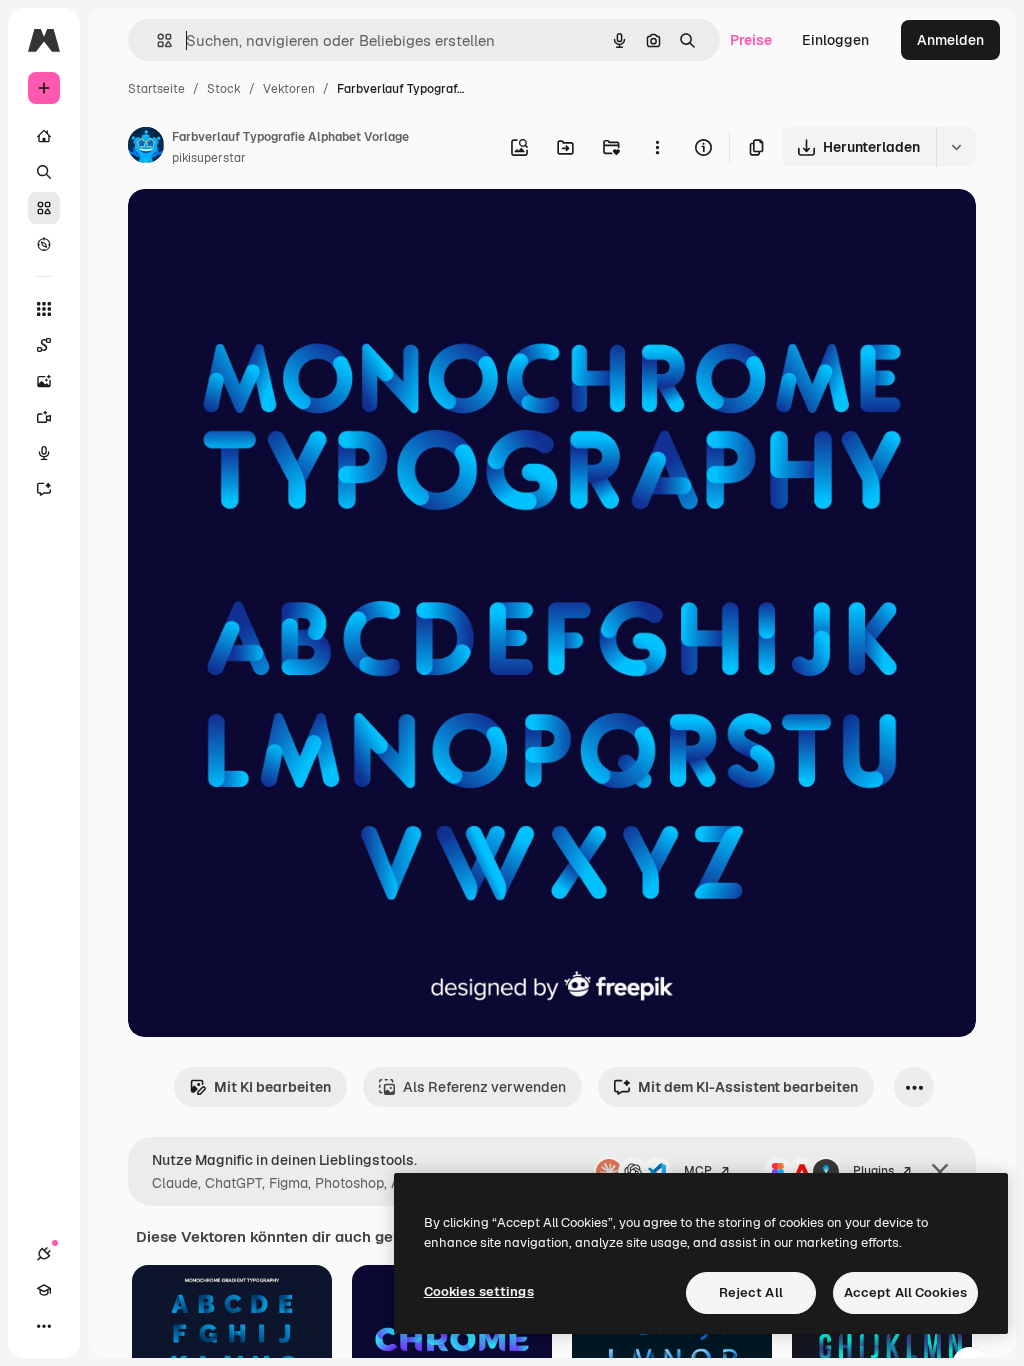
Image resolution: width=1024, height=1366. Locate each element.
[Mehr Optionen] (657, 147)
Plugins (873, 1171)
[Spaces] (44, 345)
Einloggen (835, 40)
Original (256, 227)
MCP (698, 1171)
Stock (224, 89)
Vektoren (289, 89)
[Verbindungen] (44, 1254)
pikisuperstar (209, 158)
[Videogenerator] (44, 417)
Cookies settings (479, 1291)
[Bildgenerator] (44, 381)
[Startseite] (44, 136)
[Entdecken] (44, 244)
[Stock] (44, 208)
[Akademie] (44, 1290)
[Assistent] (44, 489)
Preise (751, 40)
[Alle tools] (44, 309)
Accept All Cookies (905, 1292)
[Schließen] (940, 1172)
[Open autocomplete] (156, 40)
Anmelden (950, 40)
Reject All (751, 1292)
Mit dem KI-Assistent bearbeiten (748, 1087)
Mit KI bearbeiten (272, 1087)
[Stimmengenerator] (44, 453)
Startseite (156, 89)
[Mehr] (44, 1326)
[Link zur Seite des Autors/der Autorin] (146, 148)
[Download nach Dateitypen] (956, 147)
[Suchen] (44, 172)
